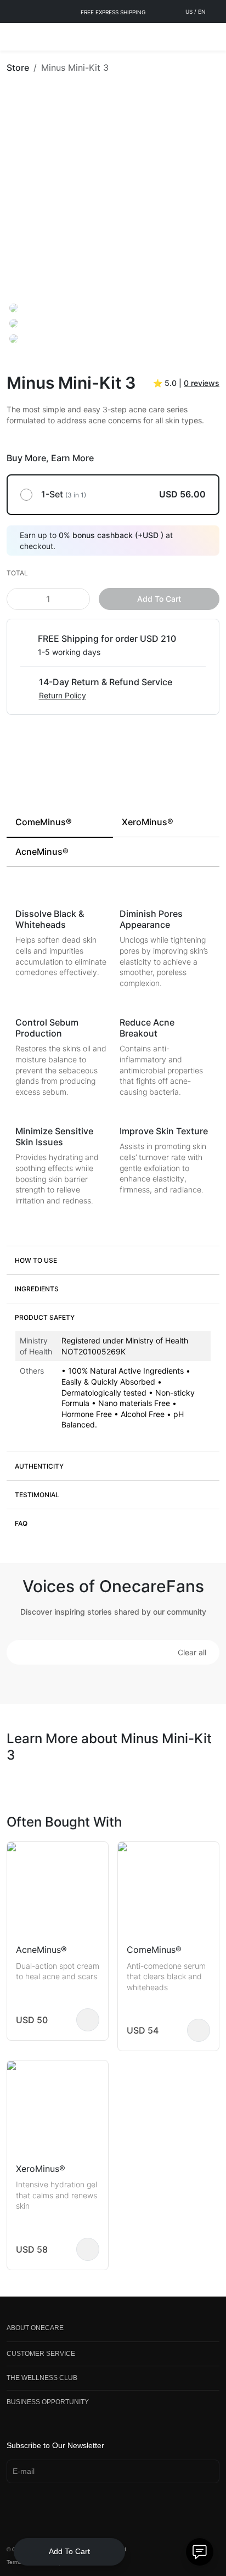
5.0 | (186, 383)
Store (18, 68)
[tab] (60, 823)
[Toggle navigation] (14, 37)
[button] (113, 1260)
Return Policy (63, 695)
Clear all (192, 1652)
